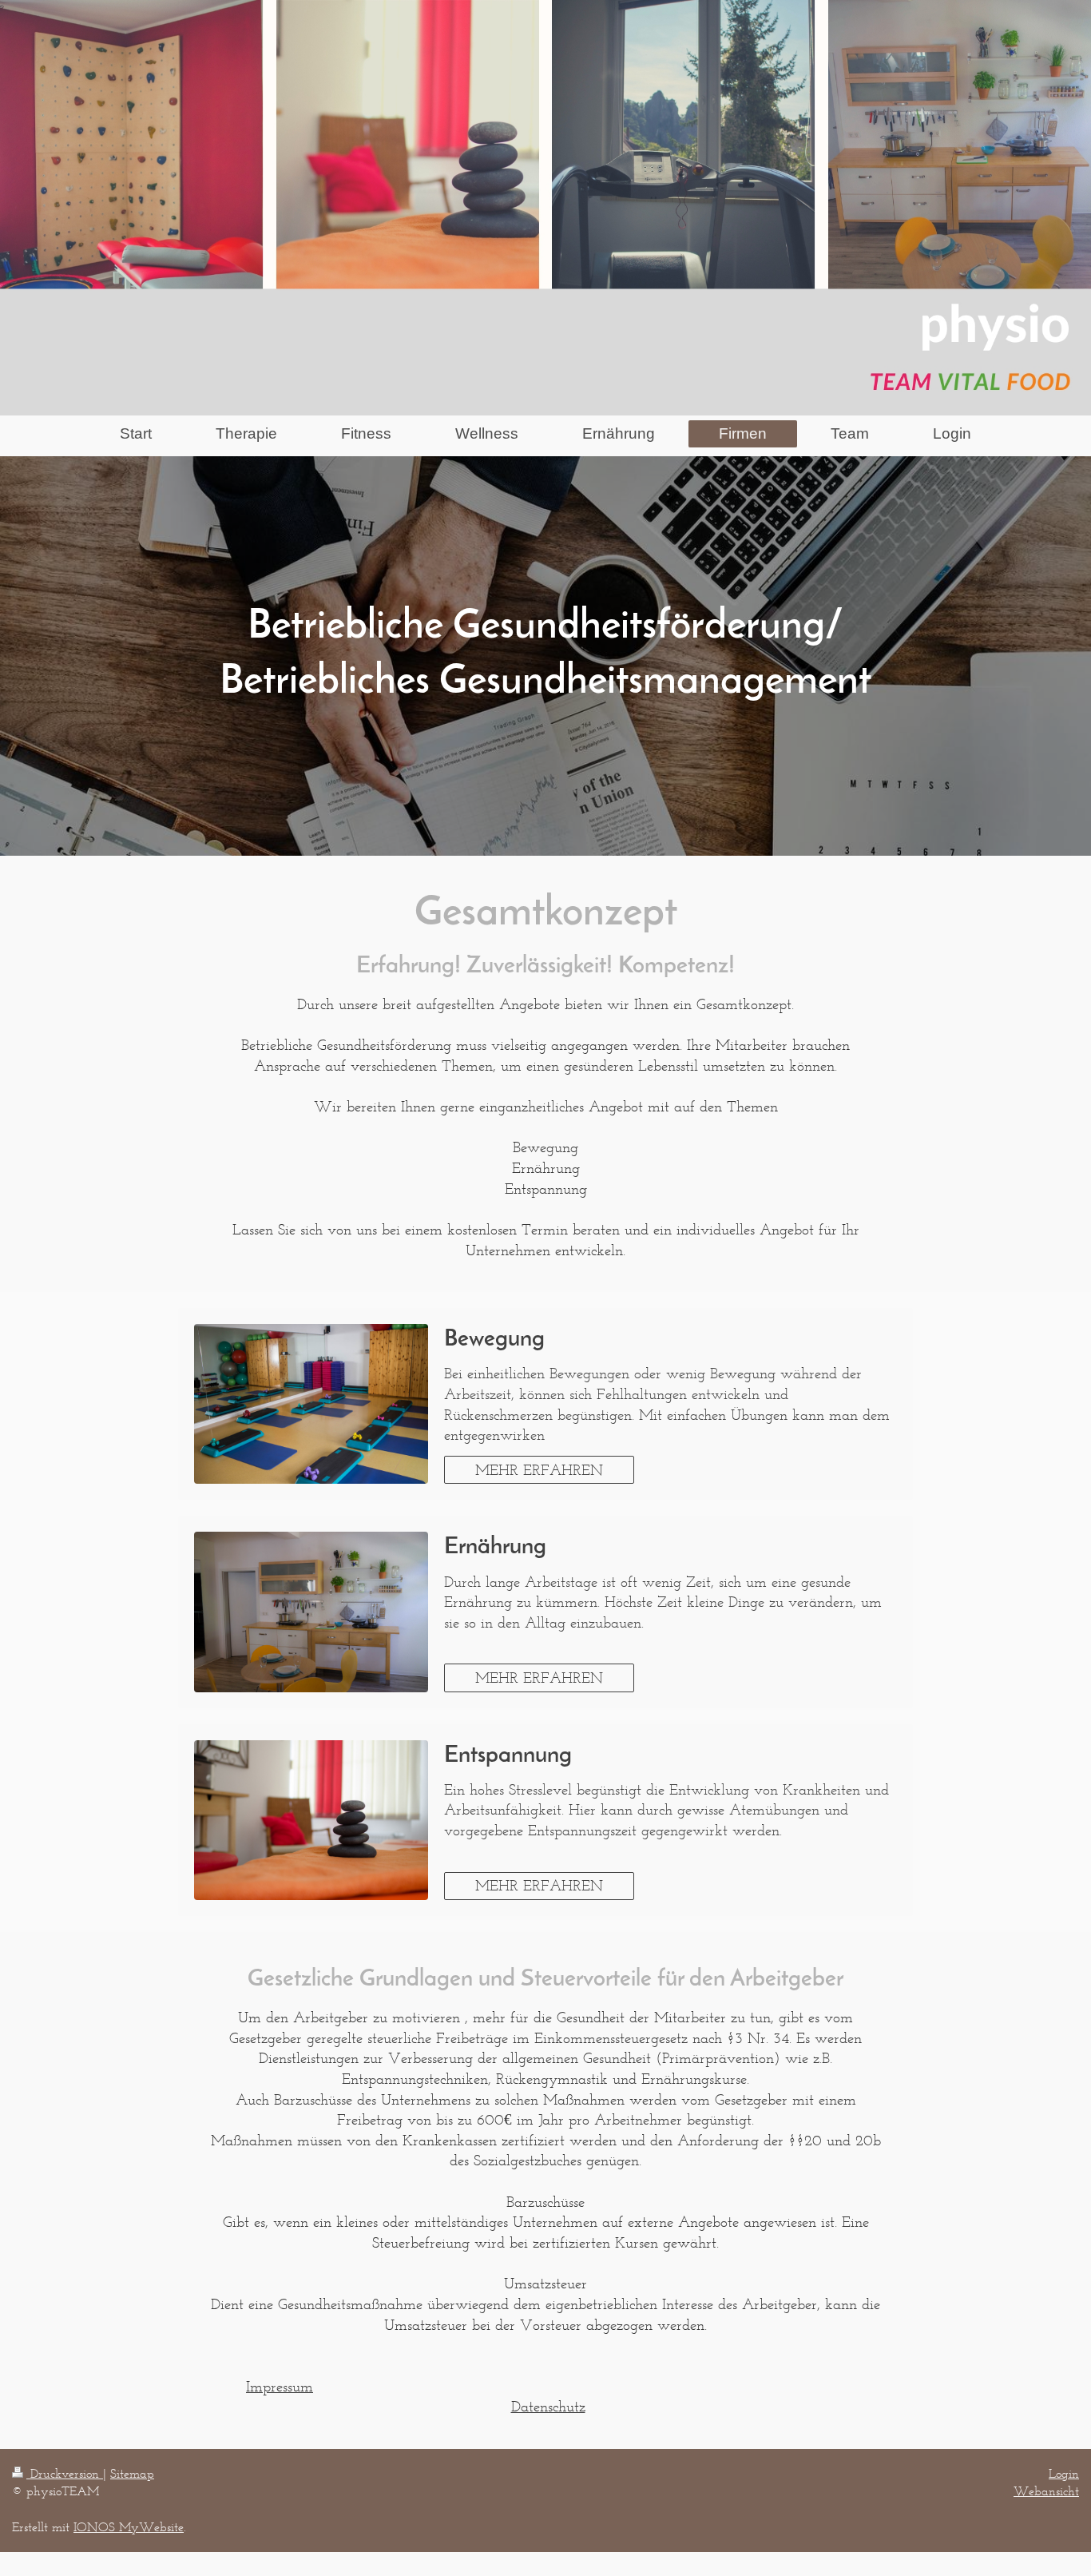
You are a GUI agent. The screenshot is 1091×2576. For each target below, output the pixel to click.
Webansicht (1046, 2491)
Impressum (280, 2386)
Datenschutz (548, 2406)
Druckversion (65, 2473)
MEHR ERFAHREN (539, 1470)
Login (1064, 2473)
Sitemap (132, 2473)
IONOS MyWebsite (129, 2527)
